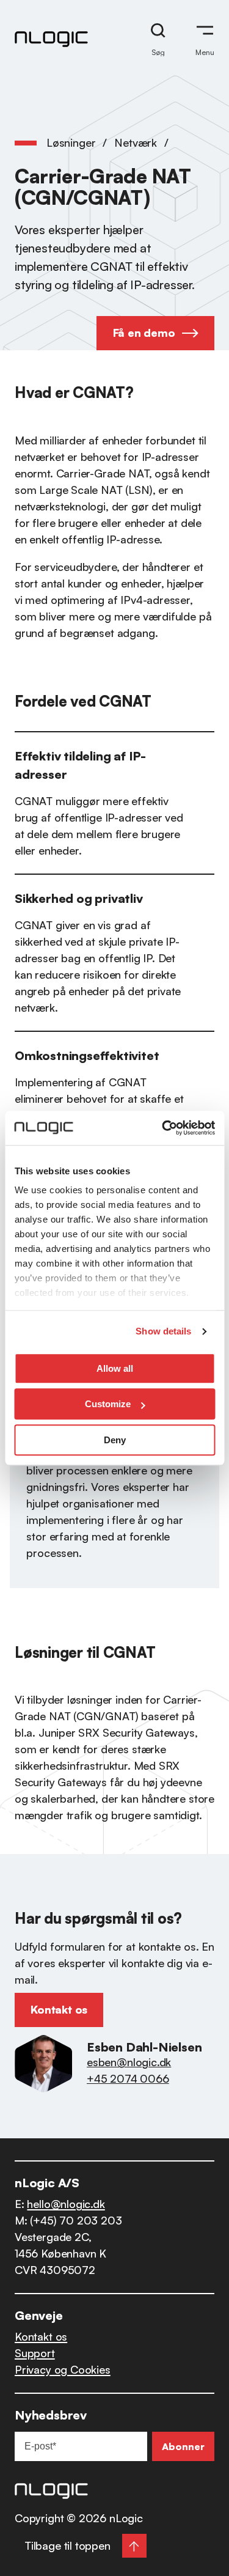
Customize (108, 1404)
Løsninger (71, 142)
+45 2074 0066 (128, 2078)
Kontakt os (41, 2336)
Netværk (136, 142)
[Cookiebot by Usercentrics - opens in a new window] (163, 1128)
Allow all (115, 1368)
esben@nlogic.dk (129, 2062)
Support (35, 2353)
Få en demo (144, 333)
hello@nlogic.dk (66, 2204)
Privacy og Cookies (63, 2369)
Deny (115, 1440)
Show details (163, 1331)
